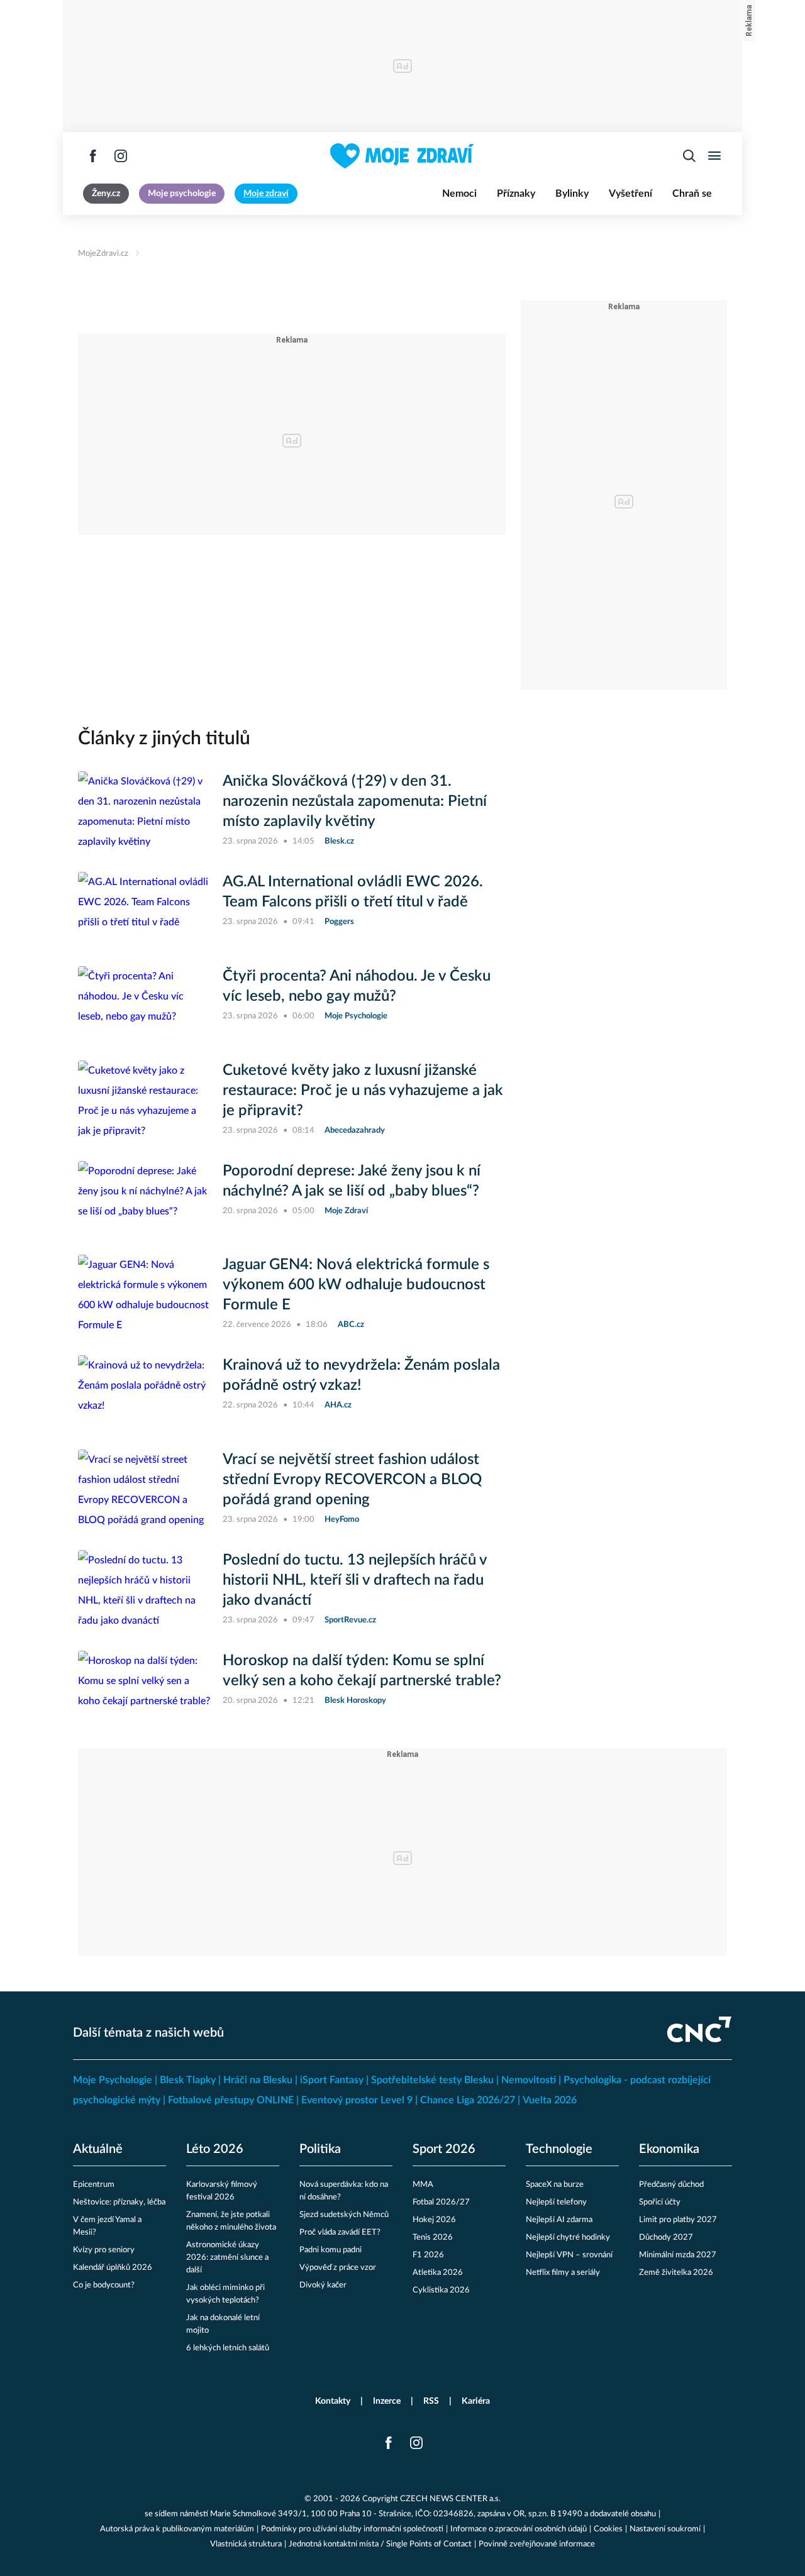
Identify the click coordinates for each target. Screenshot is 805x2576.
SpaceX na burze (555, 2185)
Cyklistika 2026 (441, 2290)
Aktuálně (98, 2149)
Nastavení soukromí (665, 2529)
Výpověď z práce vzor (338, 2268)
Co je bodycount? (104, 2285)
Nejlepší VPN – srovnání (569, 2255)
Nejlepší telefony (556, 2202)
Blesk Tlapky (188, 2080)
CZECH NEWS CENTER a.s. (450, 2499)
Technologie (559, 2149)
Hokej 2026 (434, 2220)
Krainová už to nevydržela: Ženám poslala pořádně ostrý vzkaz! (361, 1375)
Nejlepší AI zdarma (559, 2220)
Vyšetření (630, 194)
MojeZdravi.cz (103, 254)
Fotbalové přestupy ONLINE (231, 2100)
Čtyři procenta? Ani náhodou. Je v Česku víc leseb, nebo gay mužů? (357, 986)
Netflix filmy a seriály (563, 2273)
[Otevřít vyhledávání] (689, 156)
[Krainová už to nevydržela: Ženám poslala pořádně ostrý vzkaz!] (144, 1392)
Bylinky (572, 194)
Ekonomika (669, 2149)
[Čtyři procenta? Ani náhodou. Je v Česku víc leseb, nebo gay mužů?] (144, 1003)
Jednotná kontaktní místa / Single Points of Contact (380, 2544)
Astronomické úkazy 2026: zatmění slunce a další (227, 2258)
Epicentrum (94, 2185)
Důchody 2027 (666, 2237)
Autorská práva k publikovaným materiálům (177, 2529)
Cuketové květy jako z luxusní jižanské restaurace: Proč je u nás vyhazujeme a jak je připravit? (363, 1091)
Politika (320, 2149)
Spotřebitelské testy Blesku (432, 2080)
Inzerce (387, 2401)
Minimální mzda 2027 (678, 2255)
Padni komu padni (330, 2250)
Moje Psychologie (113, 2080)
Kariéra (476, 2401)
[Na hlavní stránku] (402, 156)
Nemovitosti (529, 2080)
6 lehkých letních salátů (228, 2348)
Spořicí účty (660, 2202)
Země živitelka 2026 (676, 2273)
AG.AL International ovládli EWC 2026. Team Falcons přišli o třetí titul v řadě (353, 892)
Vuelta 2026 (550, 2100)
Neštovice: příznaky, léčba (119, 2202)
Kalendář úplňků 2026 (113, 2268)
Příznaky (516, 194)
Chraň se (692, 194)
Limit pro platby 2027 (678, 2220)
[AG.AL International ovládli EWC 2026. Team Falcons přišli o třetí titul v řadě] (144, 909)
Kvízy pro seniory (104, 2250)
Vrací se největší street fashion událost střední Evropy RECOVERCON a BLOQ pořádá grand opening (352, 1480)
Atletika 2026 (438, 2273)
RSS (431, 2401)
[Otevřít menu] (714, 156)
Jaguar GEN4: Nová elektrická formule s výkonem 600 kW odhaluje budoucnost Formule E (356, 1285)
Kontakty (333, 2401)
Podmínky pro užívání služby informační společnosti (352, 2529)
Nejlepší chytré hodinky (568, 2237)
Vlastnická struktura (246, 2544)
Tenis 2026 (433, 2237)
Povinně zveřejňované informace (537, 2544)
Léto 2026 (215, 2149)
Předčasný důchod (671, 2185)
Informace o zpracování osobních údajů (519, 2529)
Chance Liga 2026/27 (468, 2100)
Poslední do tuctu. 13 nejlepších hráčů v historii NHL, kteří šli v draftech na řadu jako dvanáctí (355, 1580)
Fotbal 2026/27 (441, 2202)
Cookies (608, 2529)
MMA (423, 2185)
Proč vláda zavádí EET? (340, 2232)
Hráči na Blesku (258, 2080)
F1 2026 (428, 2255)
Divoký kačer (323, 2285)
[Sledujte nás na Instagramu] (121, 156)
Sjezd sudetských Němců (344, 2215)
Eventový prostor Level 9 (357, 2100)
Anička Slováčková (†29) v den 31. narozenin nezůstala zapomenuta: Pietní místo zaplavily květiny (355, 801)
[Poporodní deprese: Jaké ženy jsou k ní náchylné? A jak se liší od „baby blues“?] (144, 1198)
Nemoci (459, 194)
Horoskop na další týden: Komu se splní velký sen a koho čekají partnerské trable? (362, 1671)
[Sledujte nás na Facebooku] (93, 156)
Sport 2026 (444, 2149)
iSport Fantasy (332, 2080)
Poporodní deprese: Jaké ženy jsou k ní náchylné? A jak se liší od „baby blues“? (352, 1181)
